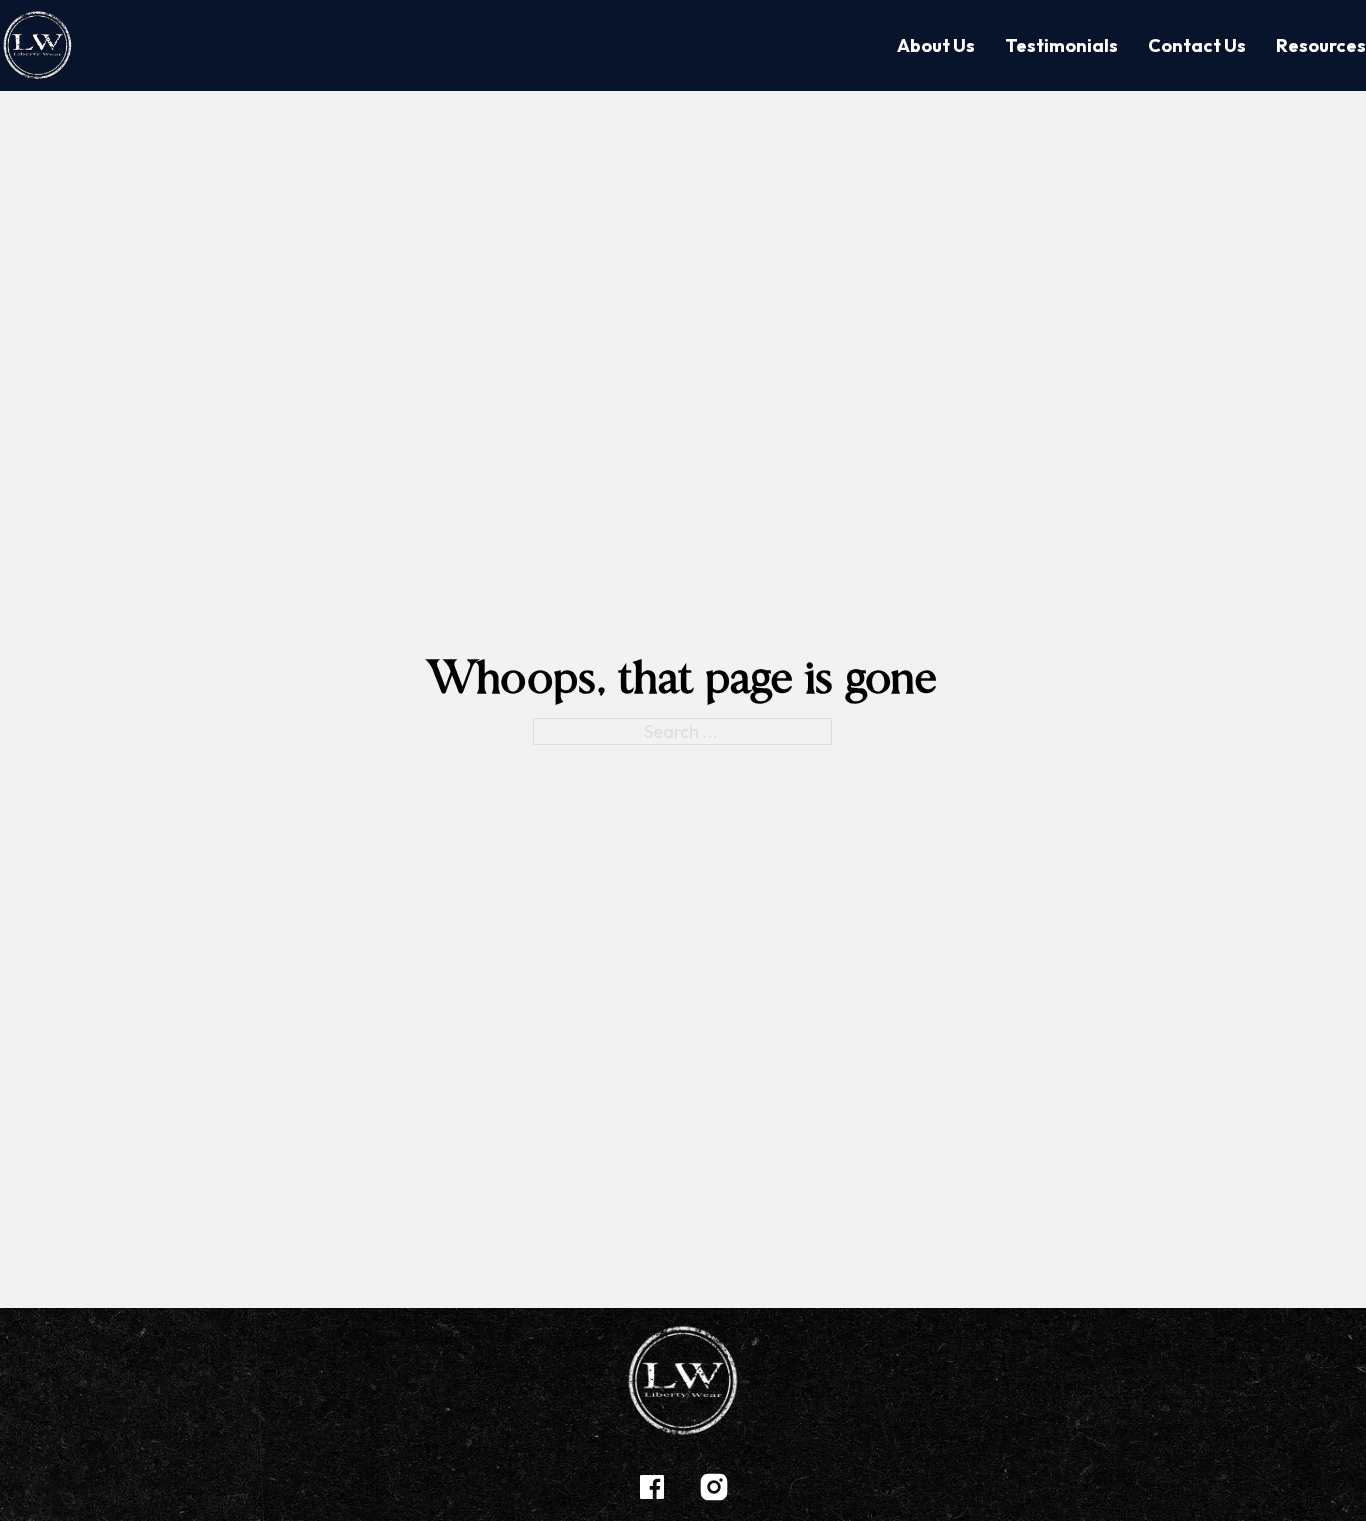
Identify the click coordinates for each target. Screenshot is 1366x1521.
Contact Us (1197, 45)
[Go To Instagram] (714, 1490)
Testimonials (1061, 45)
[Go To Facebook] (652, 1490)
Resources (1321, 45)
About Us (936, 45)
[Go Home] (37, 45)
